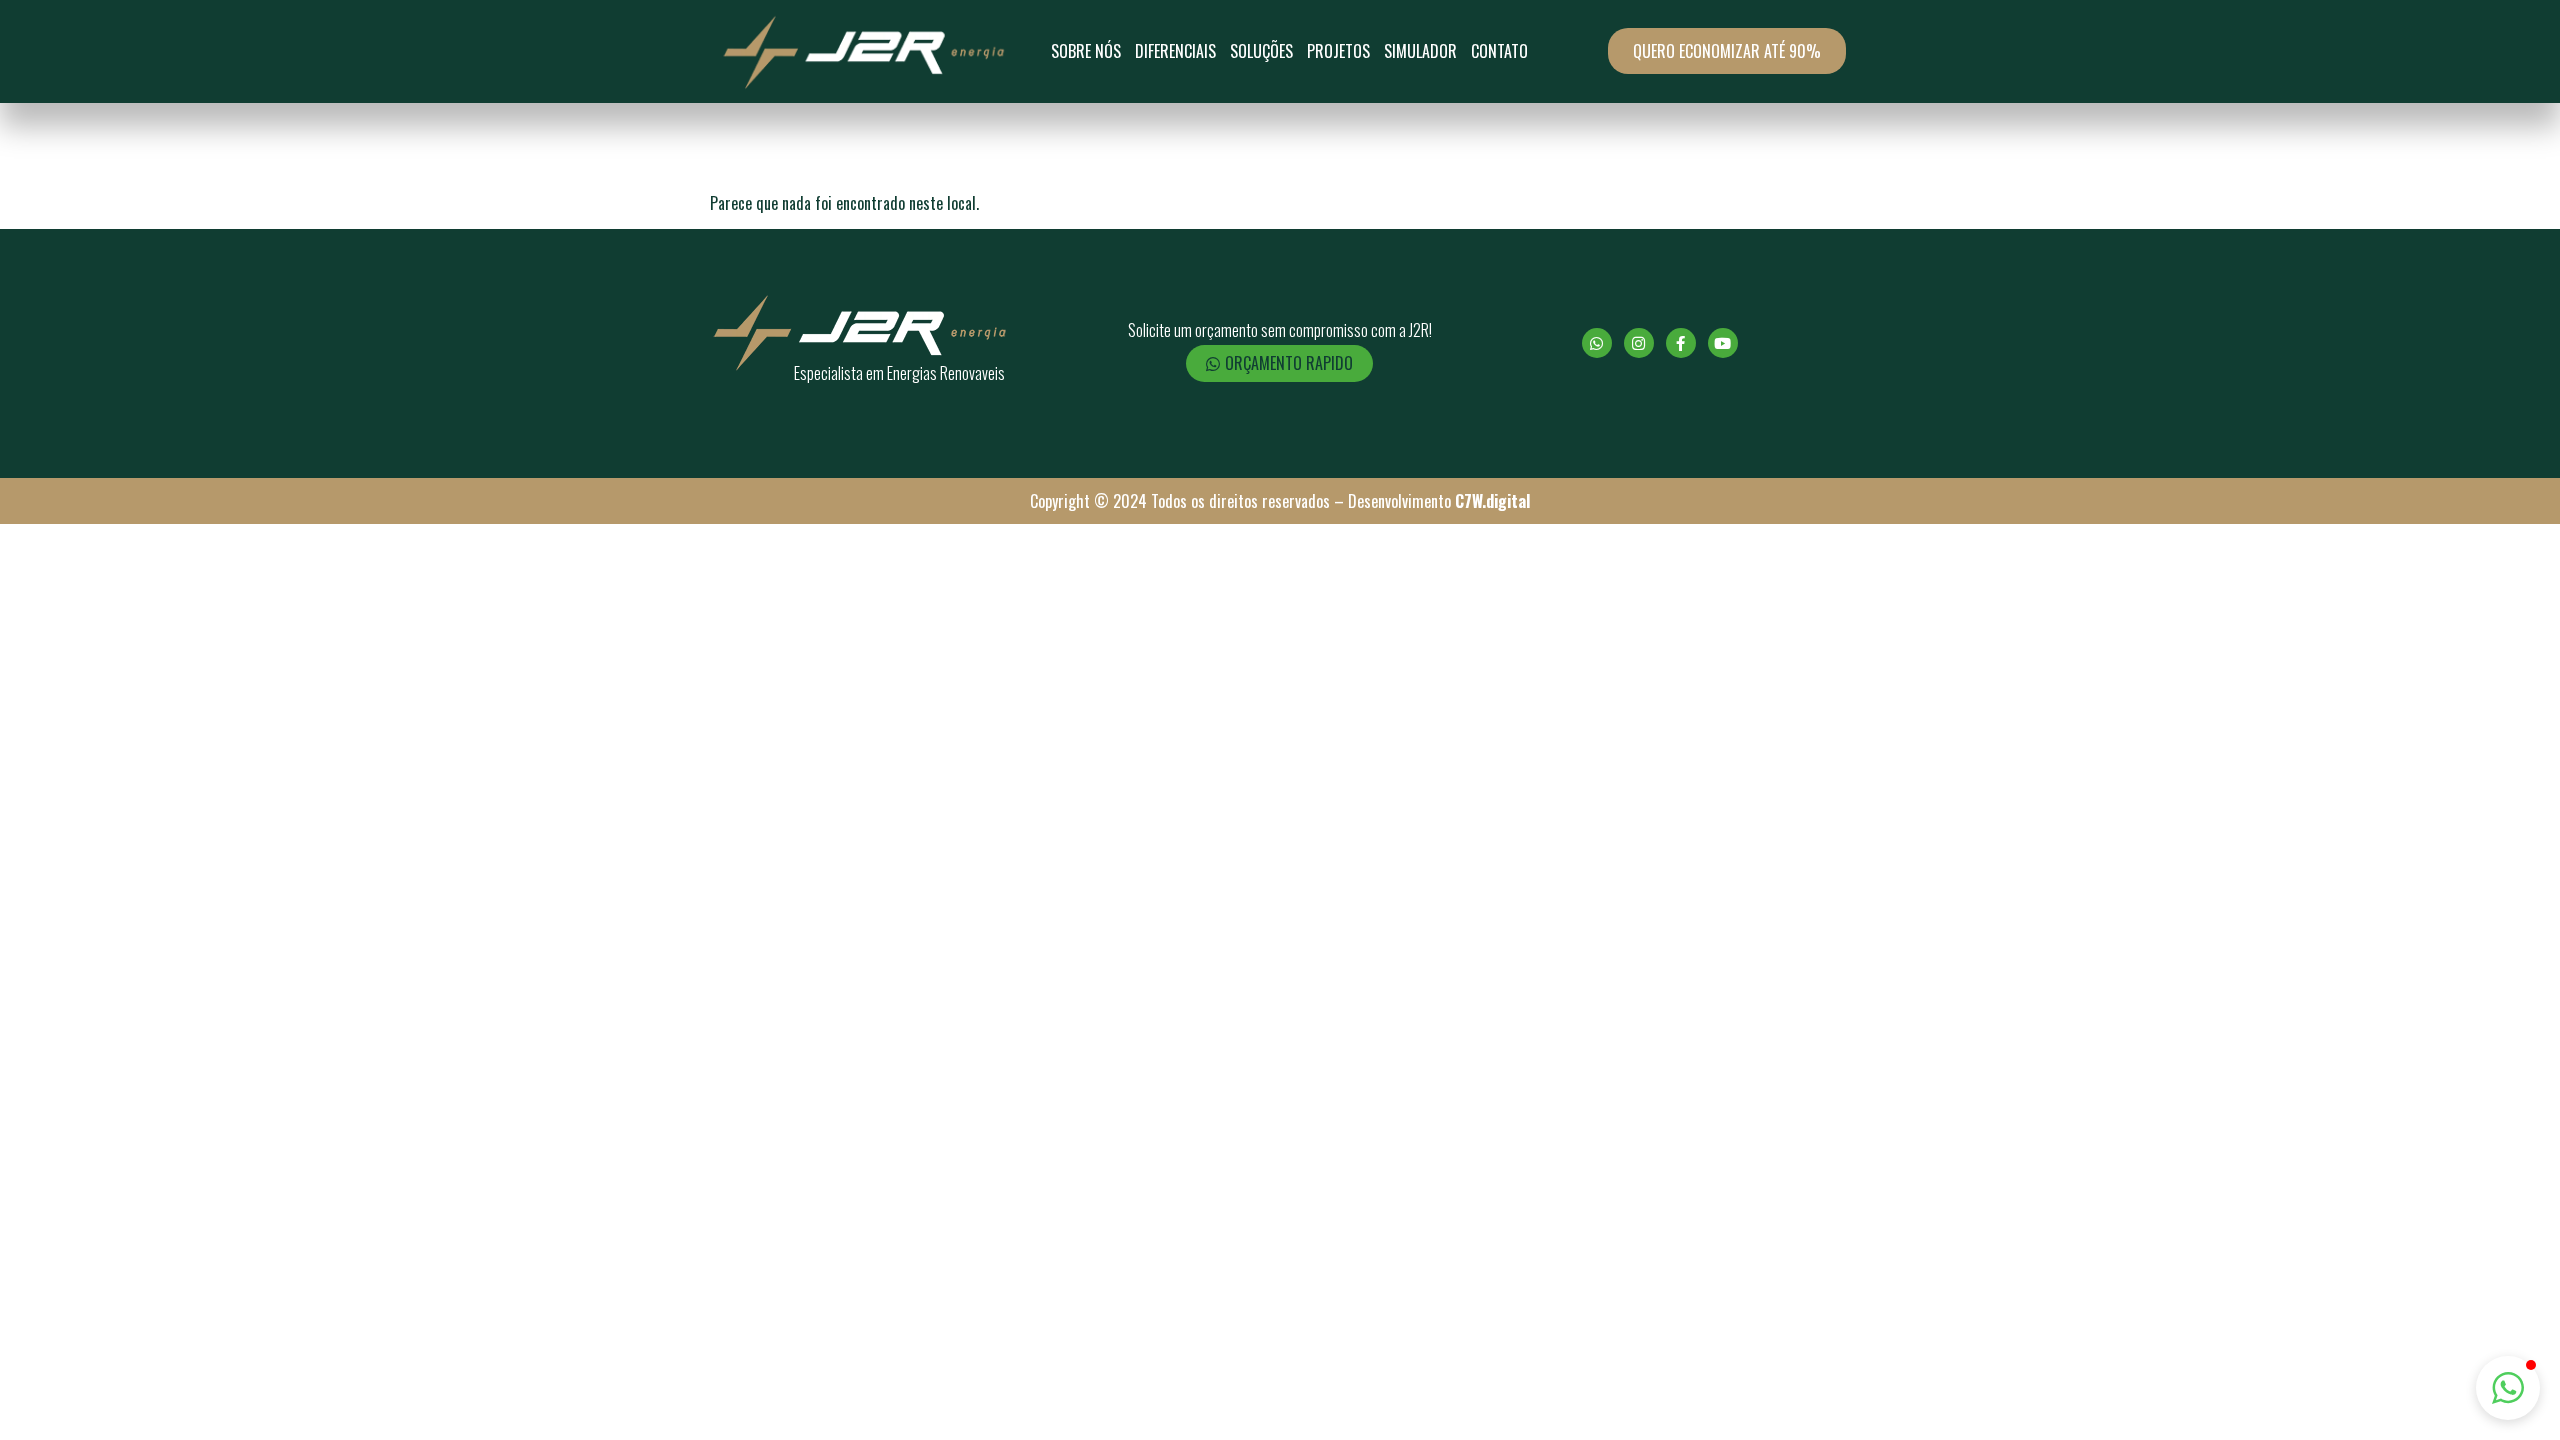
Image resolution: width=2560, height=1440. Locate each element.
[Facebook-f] (1681, 343)
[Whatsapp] (1597, 343)
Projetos (1338, 51)
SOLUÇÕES (1261, 51)
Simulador (1420, 51)
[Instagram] (1639, 343)
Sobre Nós (1086, 51)
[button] (2508, 1388)
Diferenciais (1175, 51)
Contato (1499, 51)
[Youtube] (1723, 343)
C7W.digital (1492, 501)
